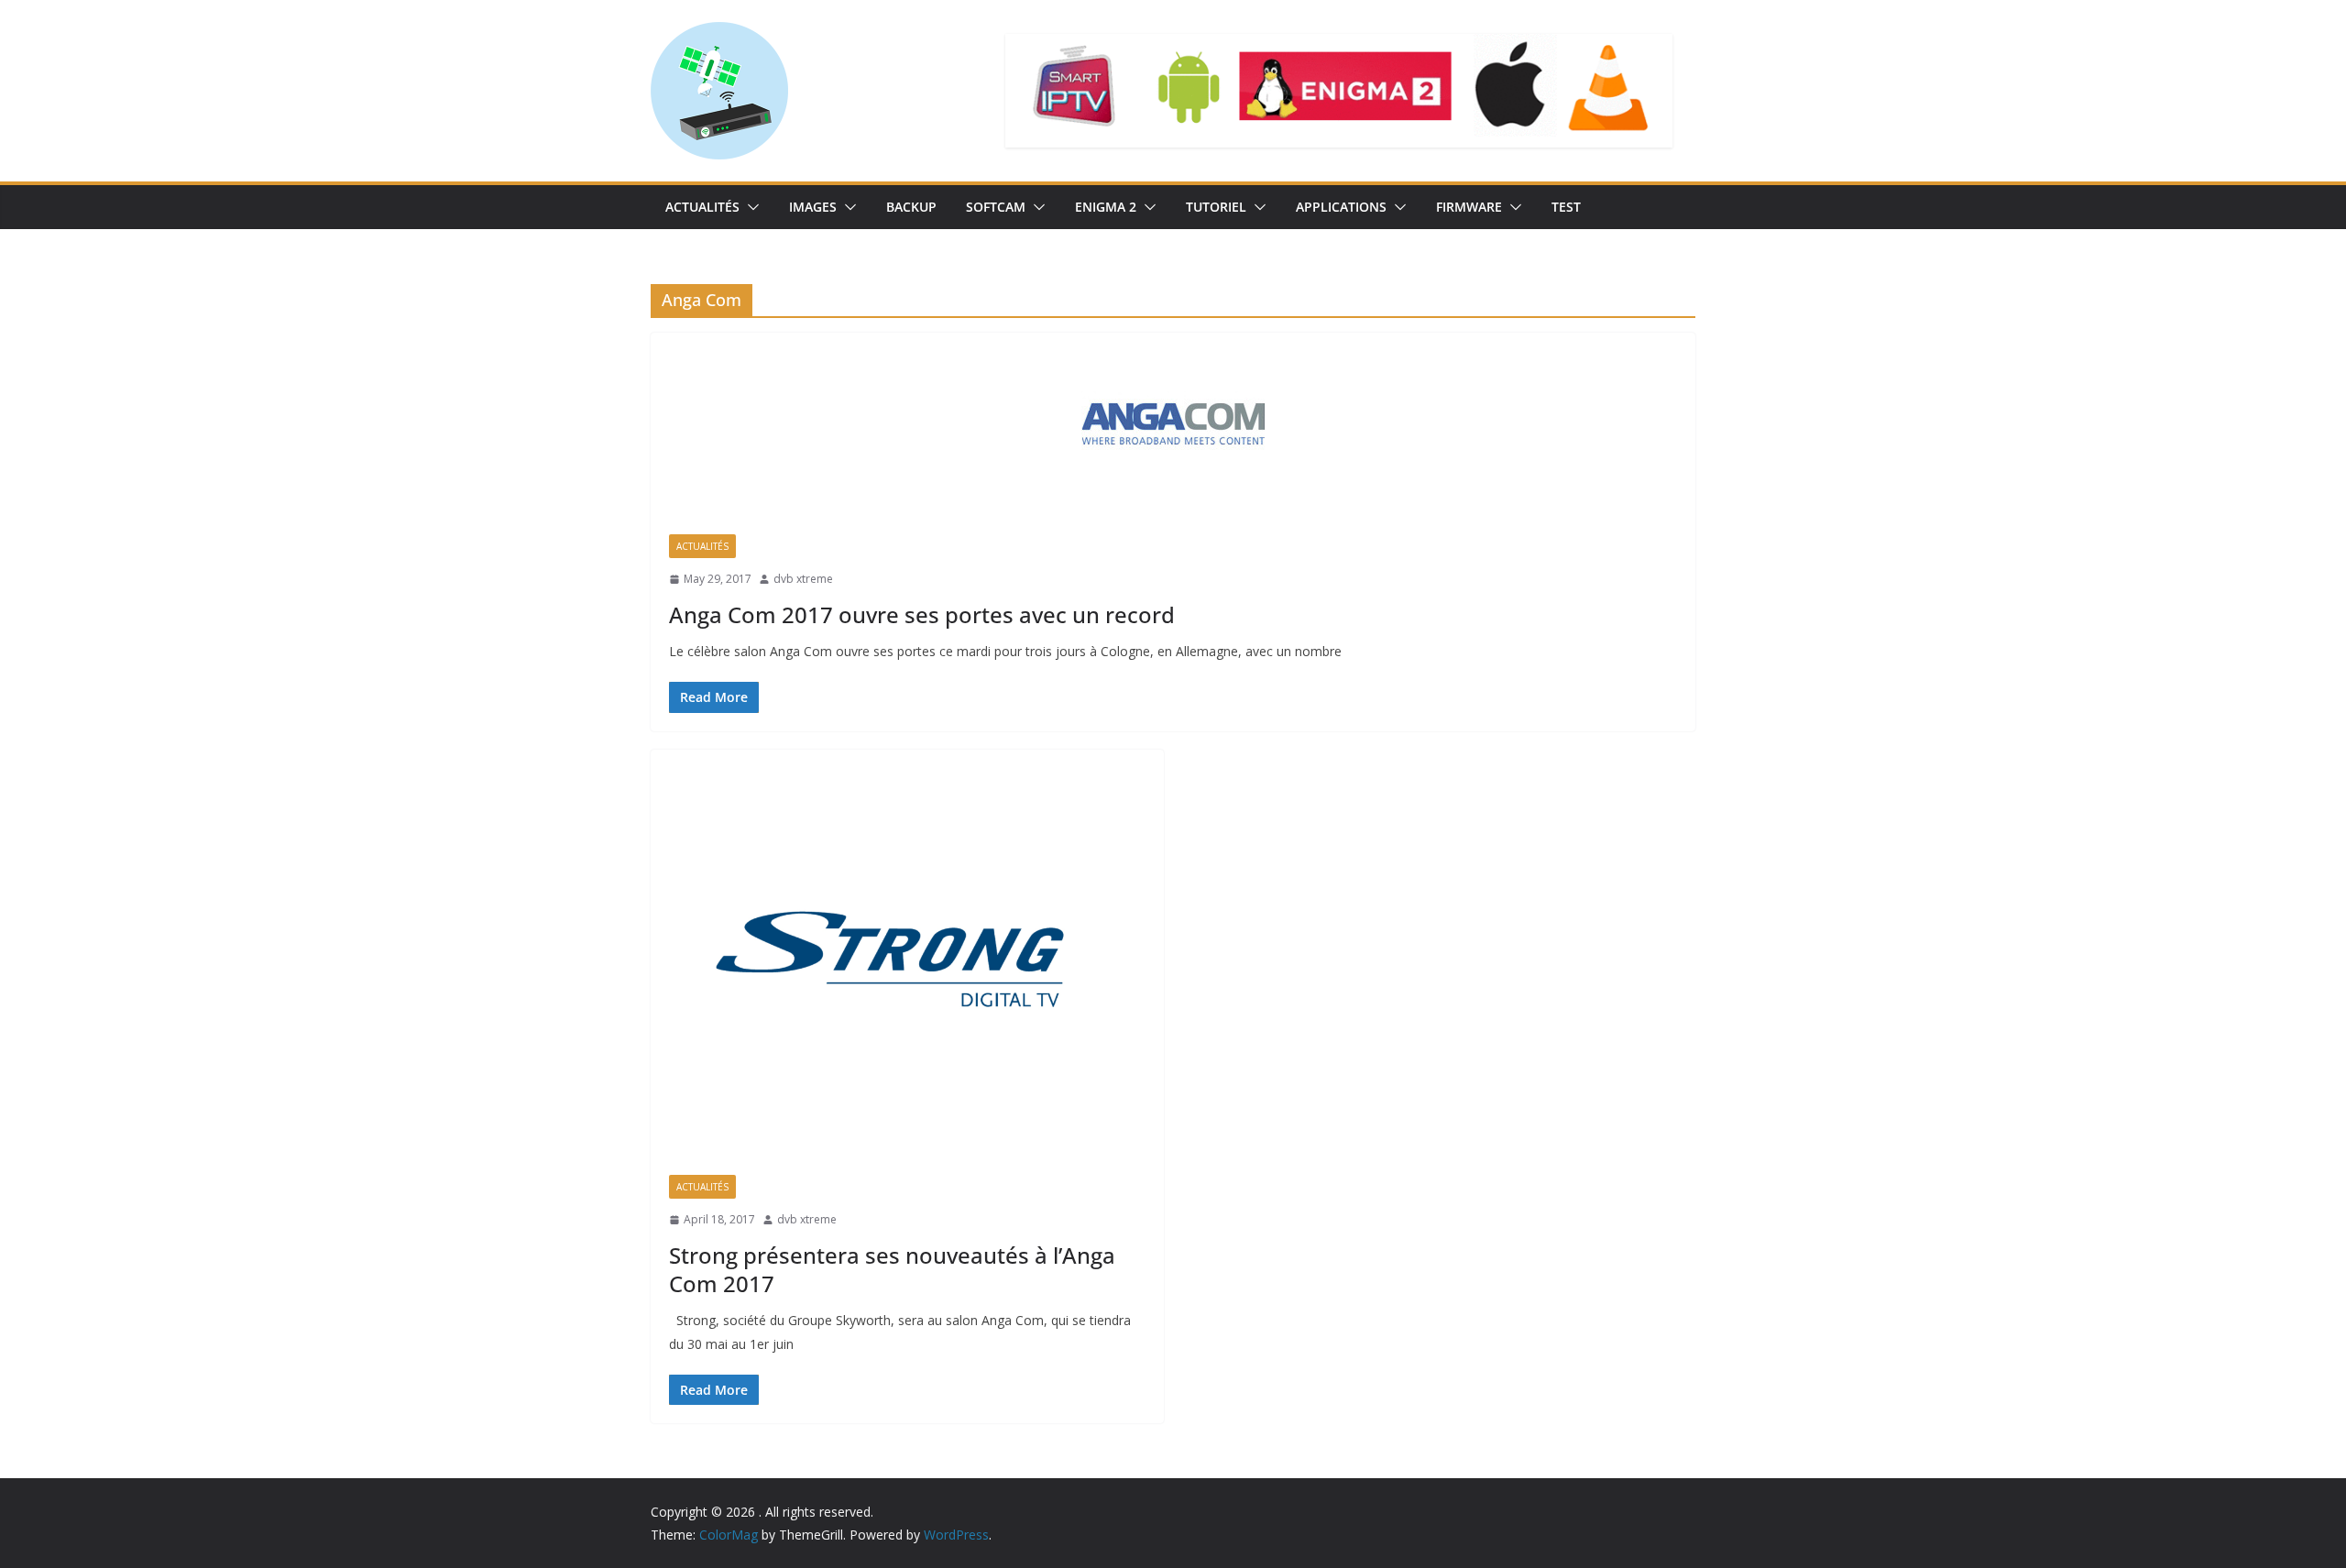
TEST (1566, 207)
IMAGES (813, 207)
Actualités (702, 207)
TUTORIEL (1216, 207)
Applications (1341, 207)
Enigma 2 (1106, 207)
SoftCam (996, 207)
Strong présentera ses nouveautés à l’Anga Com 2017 (892, 1269)
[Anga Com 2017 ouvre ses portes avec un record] (1173, 424)
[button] (750, 207)
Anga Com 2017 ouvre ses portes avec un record (922, 614)
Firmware (1469, 207)
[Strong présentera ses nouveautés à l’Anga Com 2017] (907, 954)
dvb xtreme (803, 579)
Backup (911, 207)
